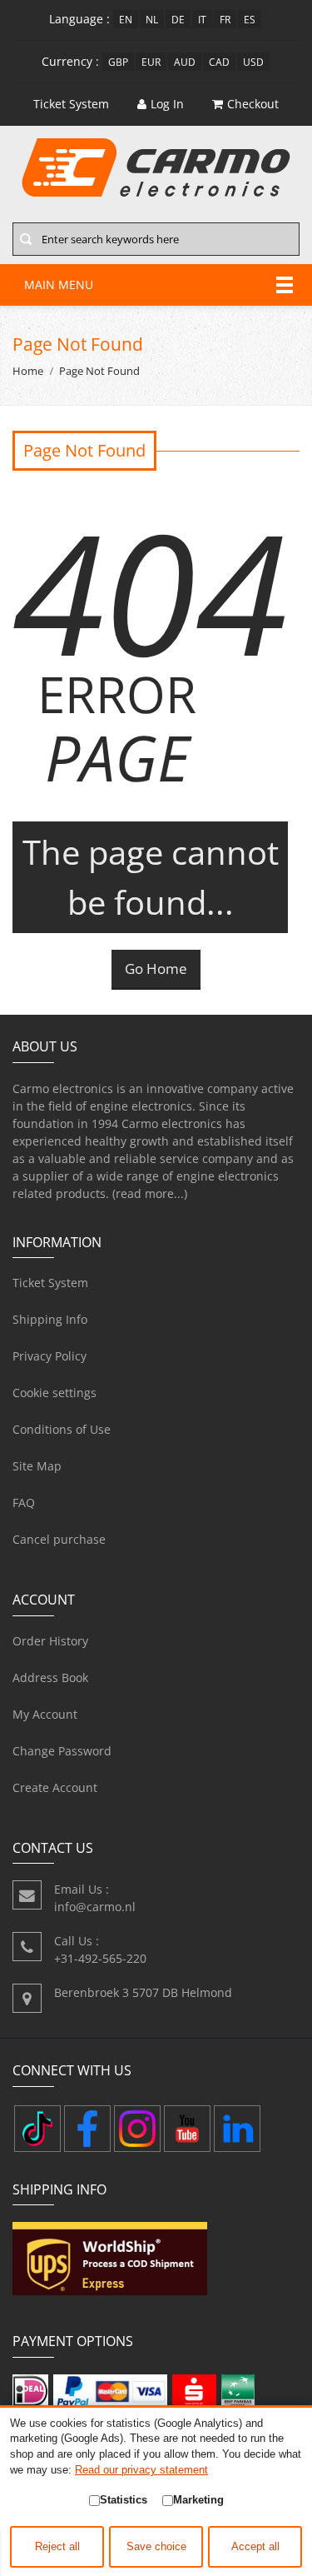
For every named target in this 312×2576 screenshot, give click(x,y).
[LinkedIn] (237, 2129)
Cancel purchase (59, 1539)
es (250, 19)
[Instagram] (137, 2129)
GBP (118, 62)
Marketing (198, 2500)
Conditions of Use (62, 1429)
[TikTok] (37, 2129)
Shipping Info (50, 1319)
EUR (151, 62)
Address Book (50, 1677)
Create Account (55, 1787)
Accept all (255, 2547)
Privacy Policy (50, 1356)
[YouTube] (187, 2129)
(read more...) (150, 1193)
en (126, 19)
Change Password (62, 1751)
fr (225, 19)
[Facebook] (87, 2129)
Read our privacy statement (141, 2470)
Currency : (70, 61)
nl (152, 19)
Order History (50, 1641)
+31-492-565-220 (100, 1958)
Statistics (124, 2500)
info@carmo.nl (95, 1907)
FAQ (24, 1503)
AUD (185, 62)
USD (253, 62)
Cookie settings (54, 1393)
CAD (219, 62)
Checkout (253, 104)
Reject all (57, 2547)
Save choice (156, 2547)
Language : (79, 19)
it (202, 19)
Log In (167, 104)
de (178, 19)
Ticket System (50, 1283)
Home (28, 371)
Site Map (37, 1466)
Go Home (156, 968)
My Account (45, 1714)
